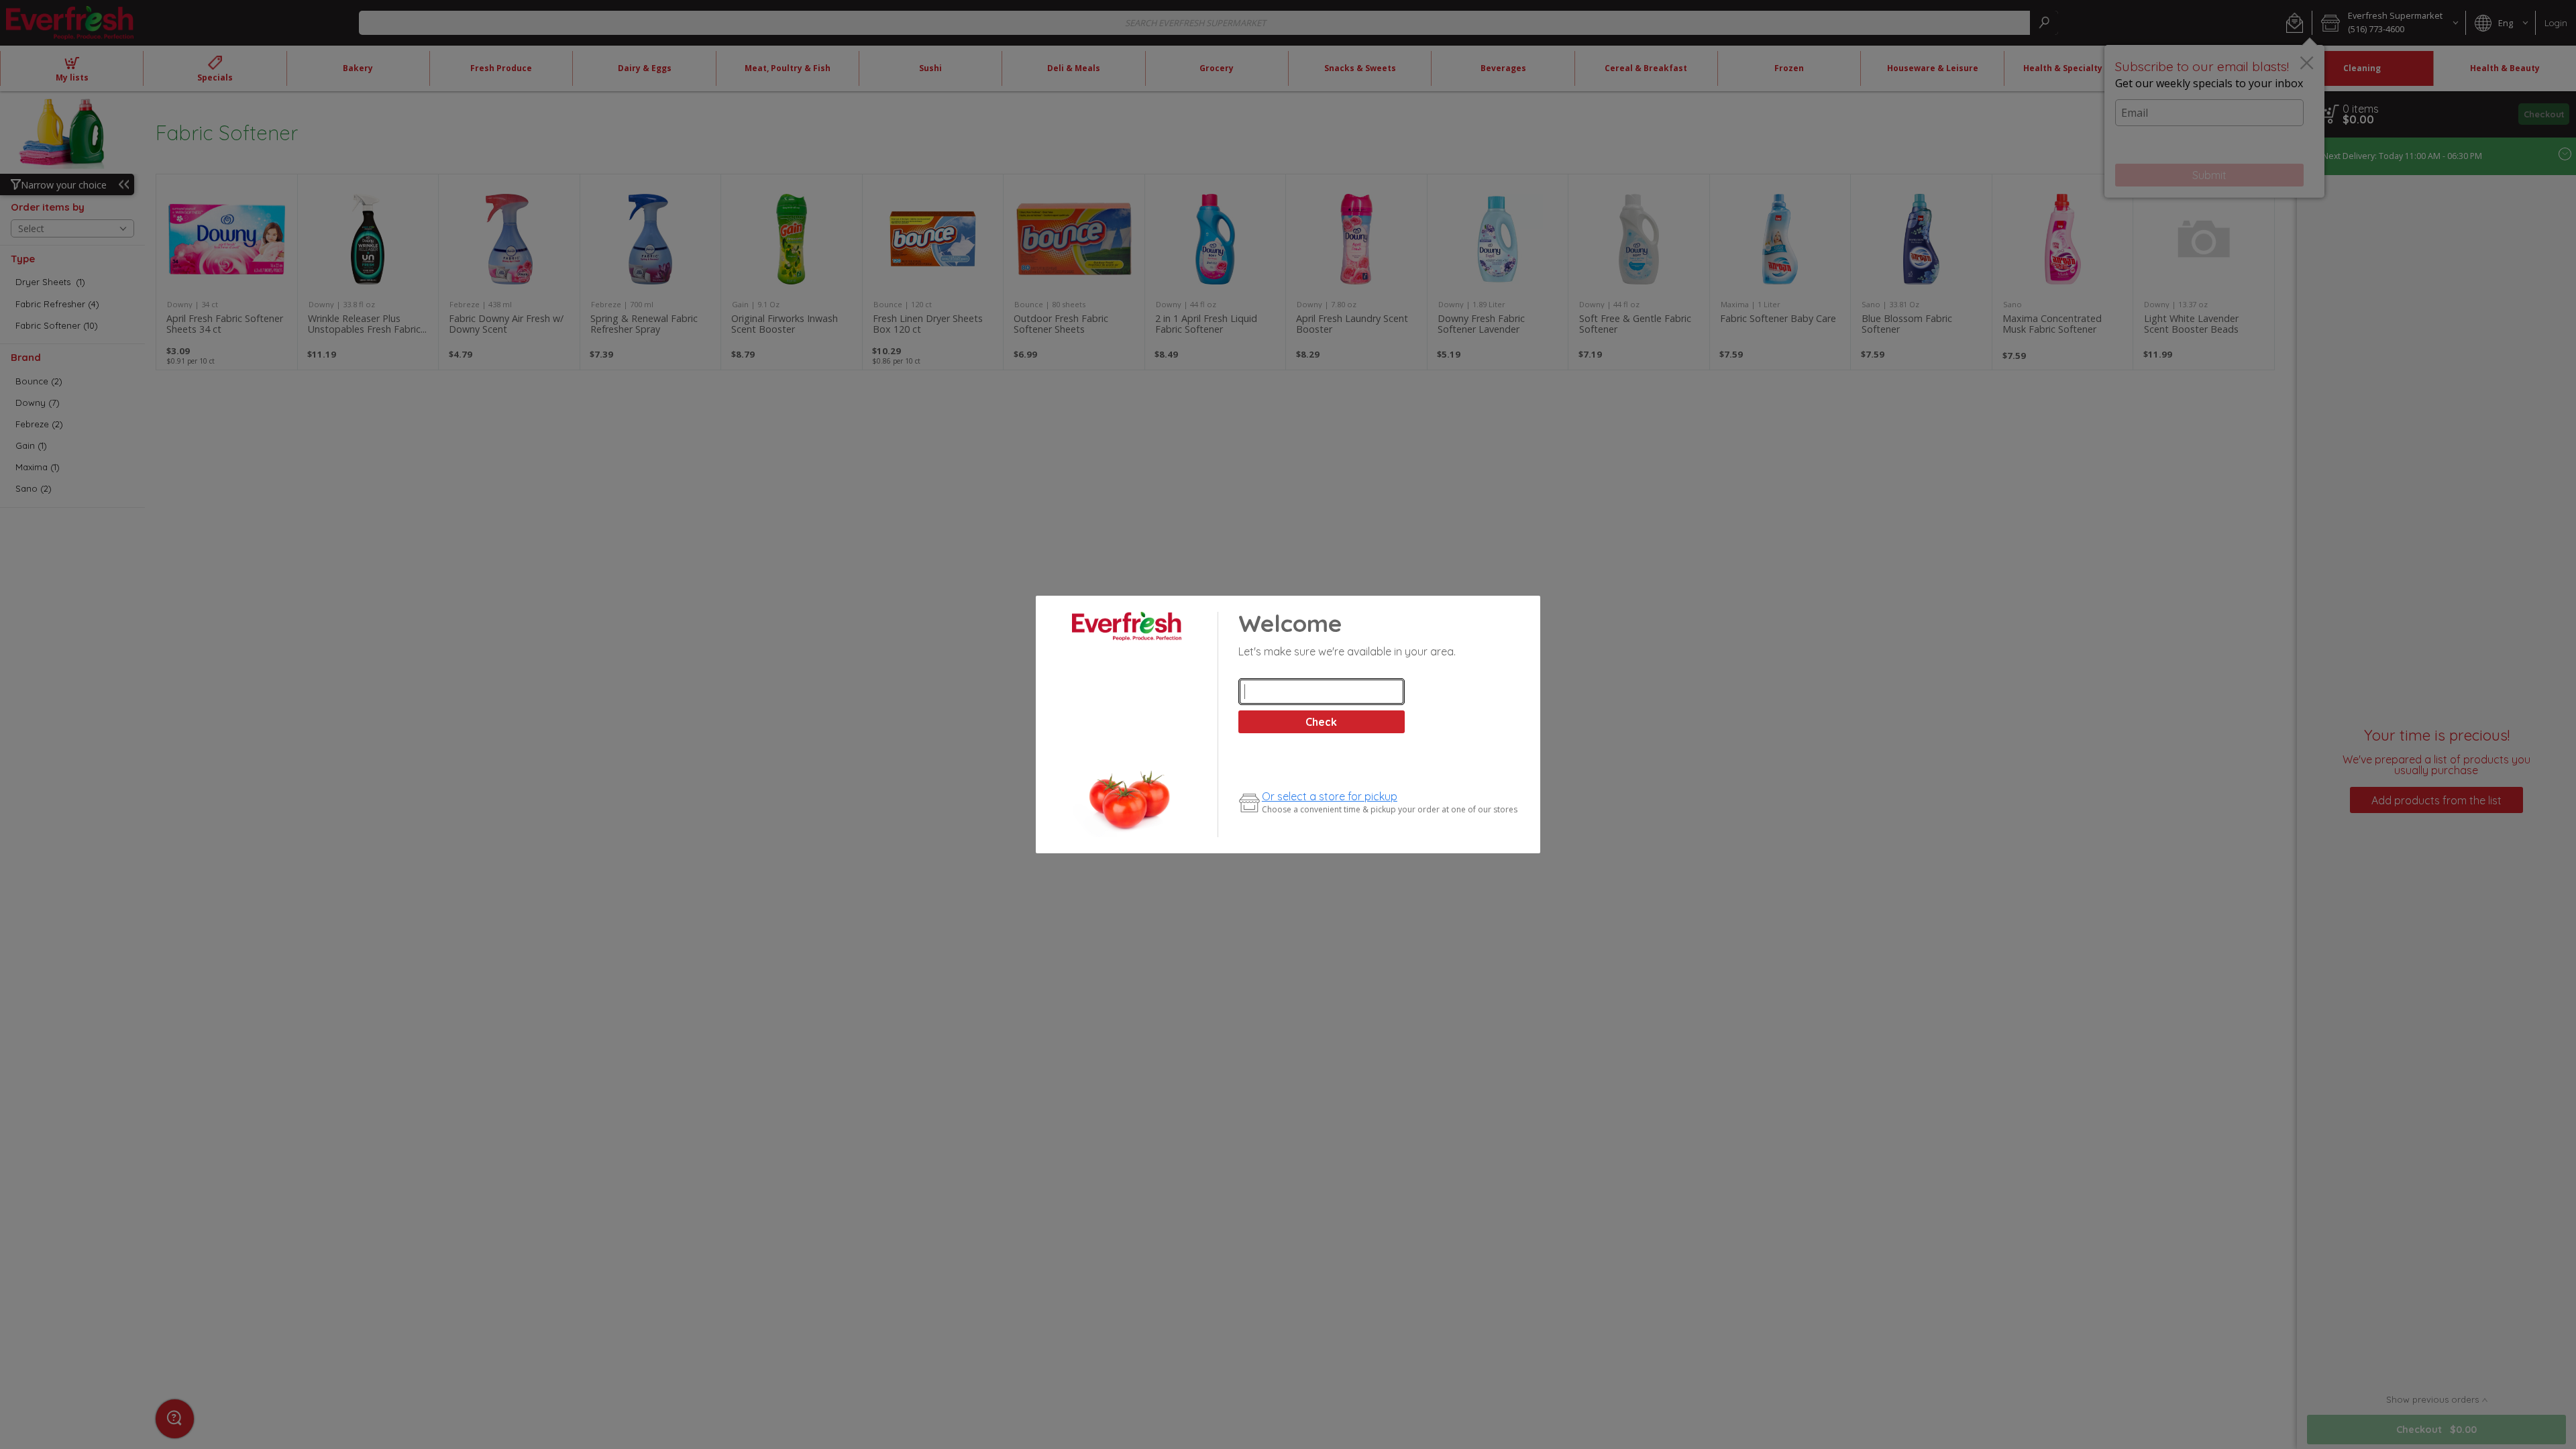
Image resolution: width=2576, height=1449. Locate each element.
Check (1321, 722)
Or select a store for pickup (1330, 796)
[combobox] (1322, 692)
